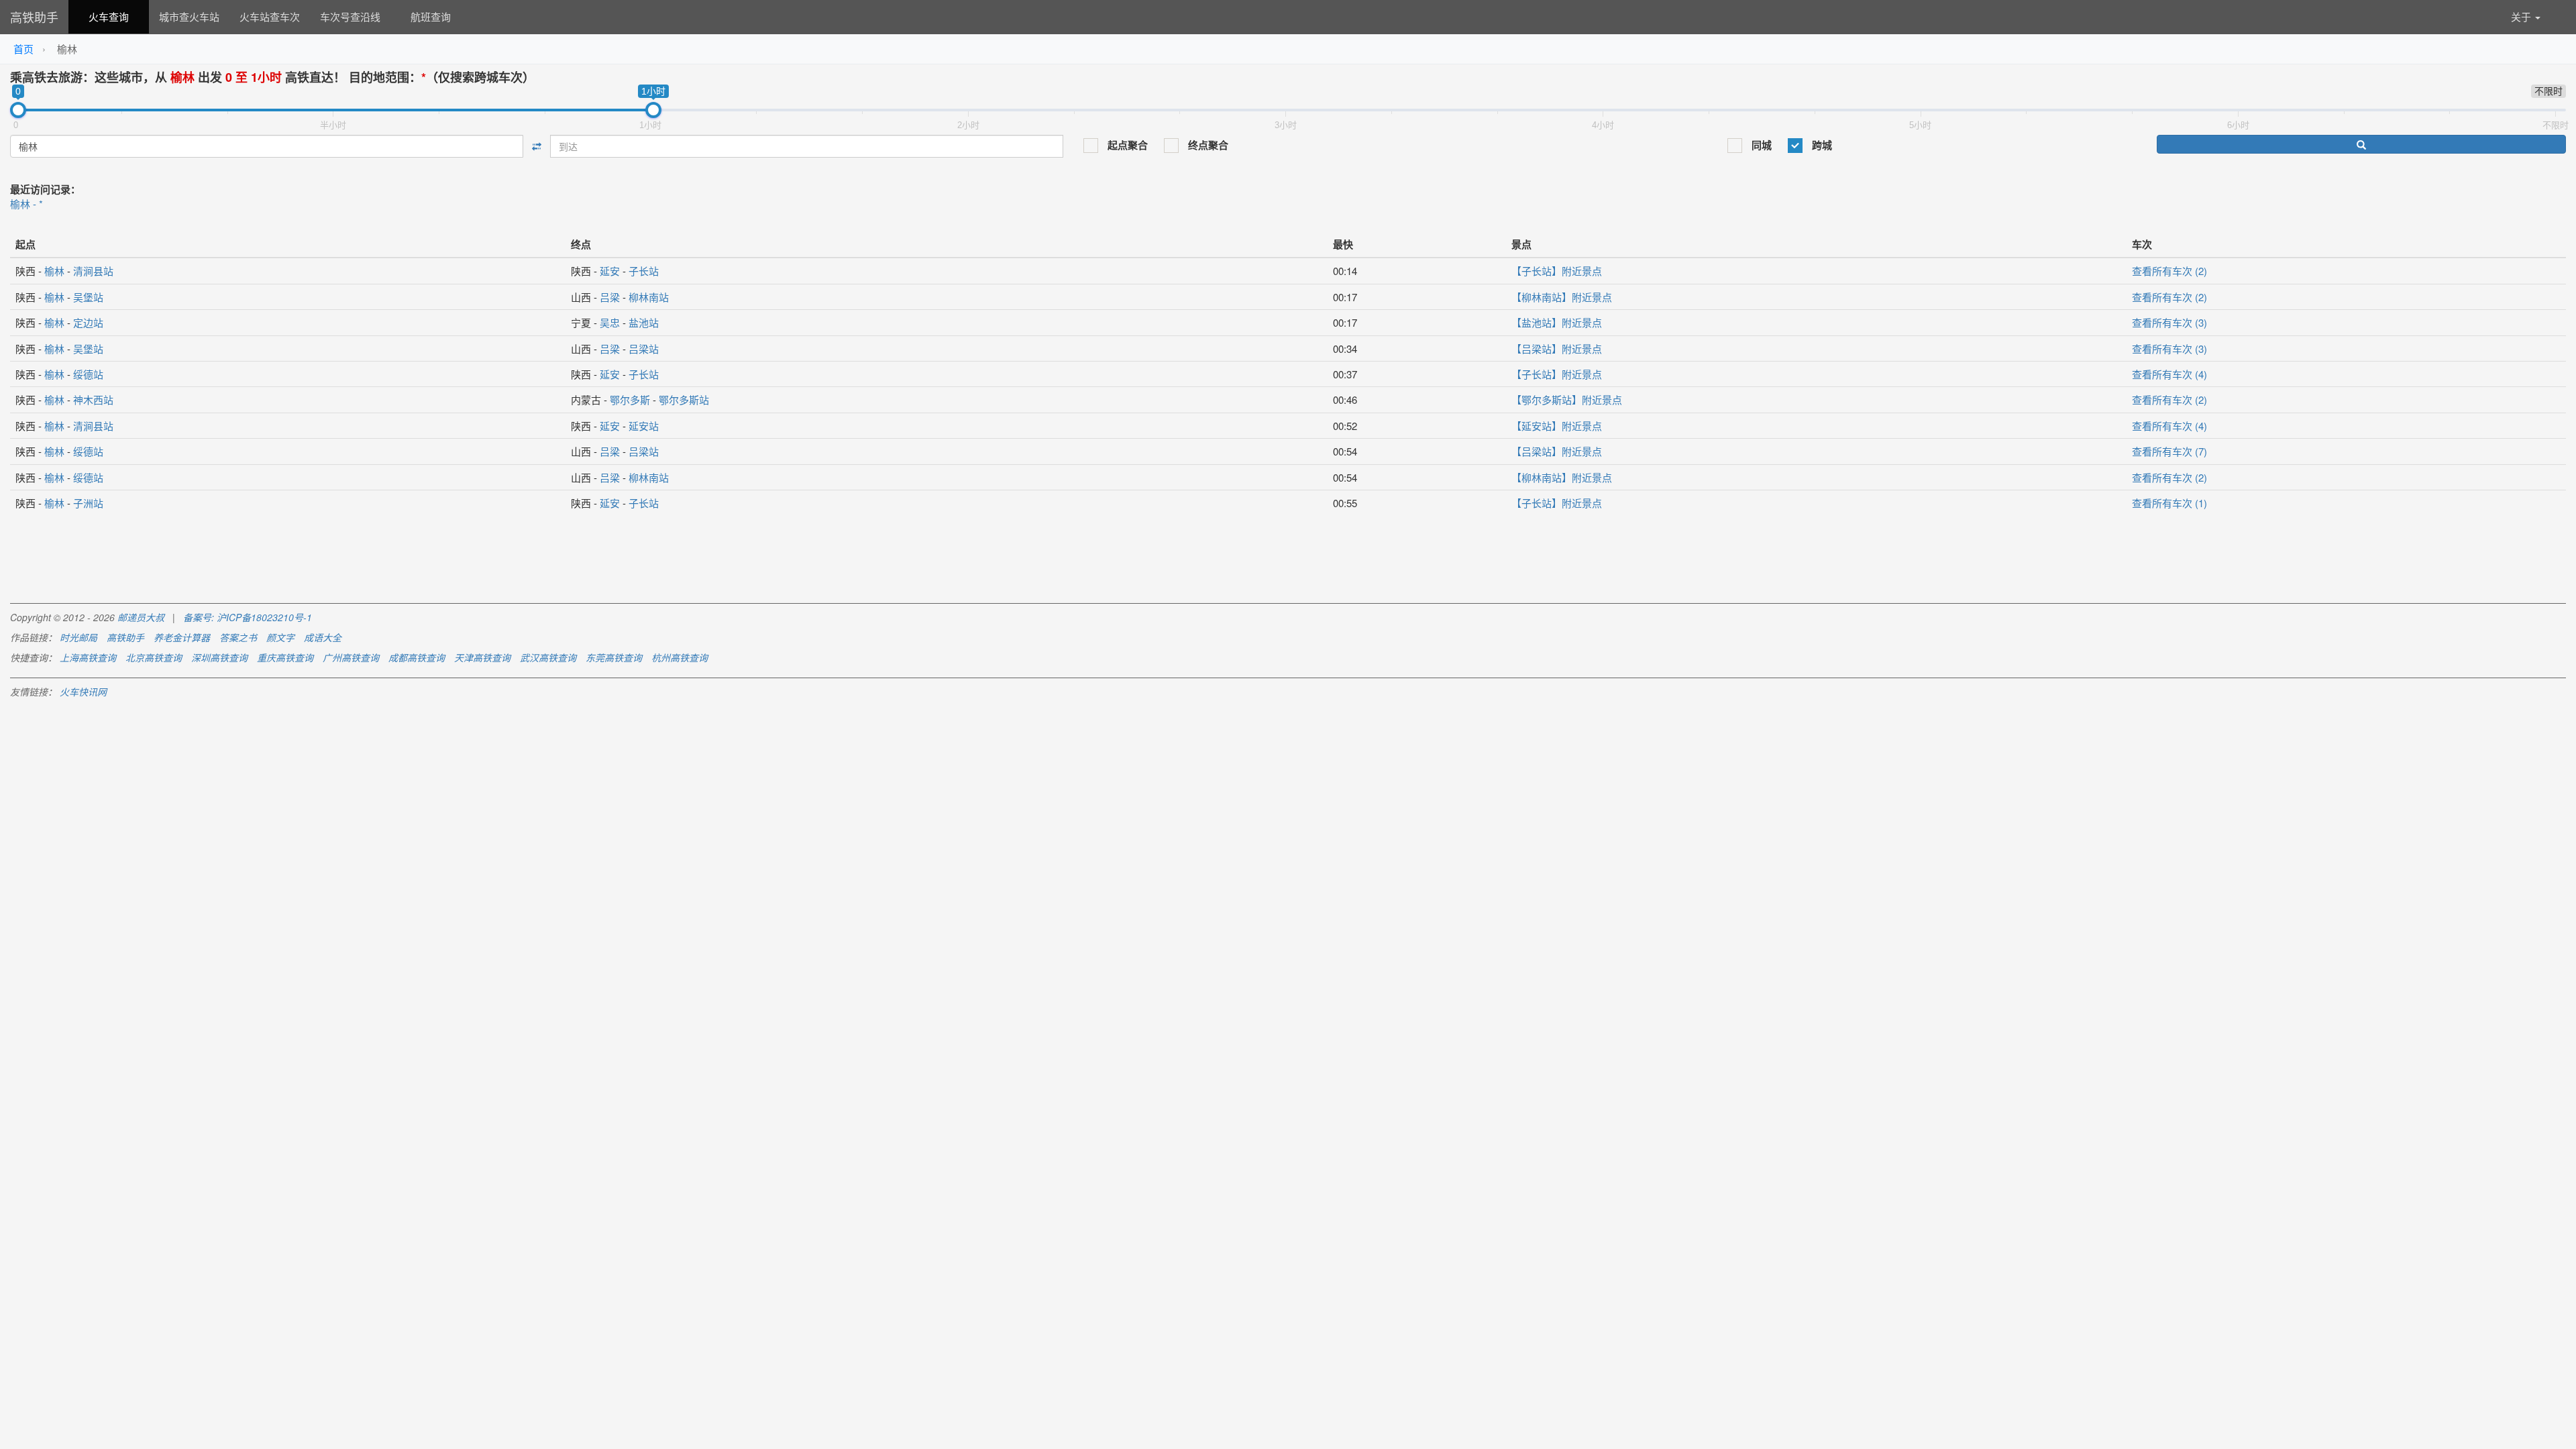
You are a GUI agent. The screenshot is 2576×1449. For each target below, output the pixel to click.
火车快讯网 (83, 692)
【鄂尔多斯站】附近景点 (1567, 399)
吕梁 (610, 297)
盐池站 (644, 322)
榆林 (54, 271)
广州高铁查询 (351, 657)
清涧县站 (93, 271)
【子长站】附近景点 (1557, 271)
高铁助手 (34, 17)
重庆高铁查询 (285, 657)
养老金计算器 (182, 637)
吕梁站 (644, 348)
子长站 (644, 271)
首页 (23, 49)
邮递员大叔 (141, 617)
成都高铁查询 (417, 657)
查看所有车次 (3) (2169, 322)
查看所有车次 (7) (2169, 451)
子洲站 (88, 503)
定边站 (88, 322)
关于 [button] (2522, 16)
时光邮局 (78, 637)
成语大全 (323, 637)
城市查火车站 (189, 16)
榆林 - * (26, 204)
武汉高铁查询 (548, 657)
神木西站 (93, 399)
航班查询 (431, 16)
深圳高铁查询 (219, 657)
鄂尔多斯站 (684, 399)
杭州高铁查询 (680, 657)
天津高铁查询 (482, 657)
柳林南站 (649, 297)
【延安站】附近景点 (1557, 426)
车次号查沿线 (350, 16)
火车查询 (109, 16)
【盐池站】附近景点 (1557, 322)
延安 (610, 271)
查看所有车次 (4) (2169, 374)
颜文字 (280, 637)
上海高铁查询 (88, 657)
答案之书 (238, 637)
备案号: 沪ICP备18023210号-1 (248, 617)
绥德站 (88, 374)
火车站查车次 (270, 16)
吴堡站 (88, 297)
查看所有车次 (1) (2169, 503)
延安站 (644, 426)
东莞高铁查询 (614, 657)
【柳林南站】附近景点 (1562, 297)
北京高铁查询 (154, 657)
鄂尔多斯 (630, 399)
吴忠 (610, 322)
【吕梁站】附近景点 (1557, 348)
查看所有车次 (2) (2169, 271)
